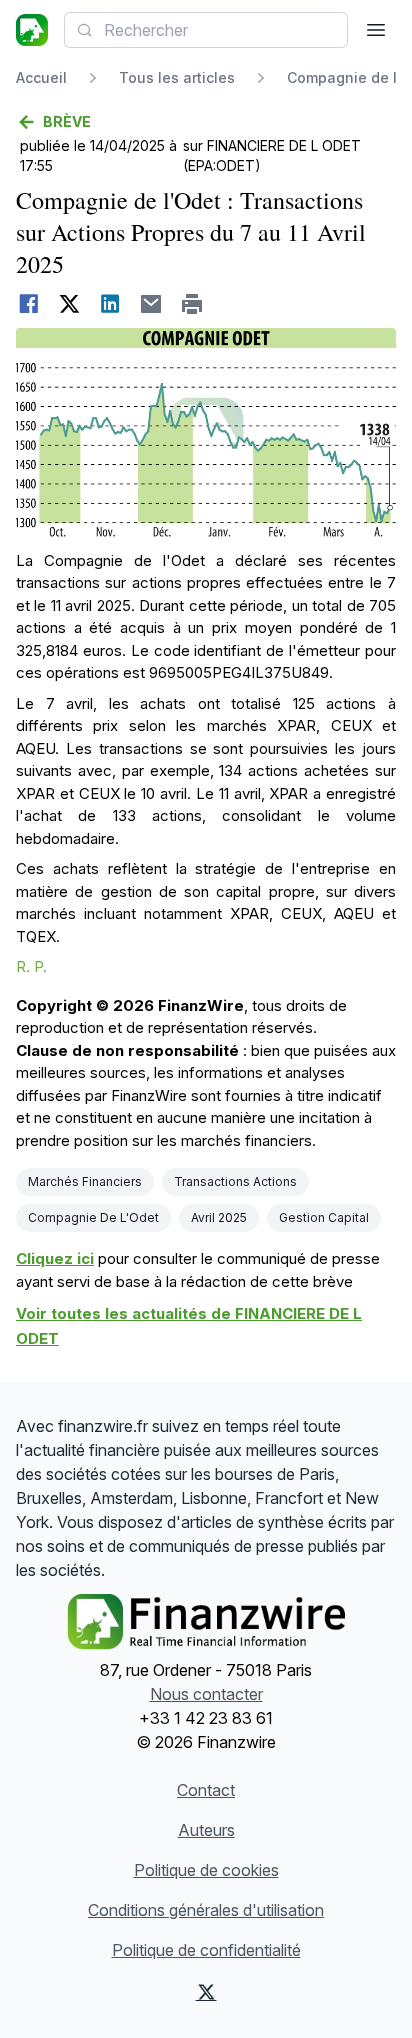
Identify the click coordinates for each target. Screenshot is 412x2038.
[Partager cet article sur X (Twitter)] (69, 304)
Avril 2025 (219, 1217)
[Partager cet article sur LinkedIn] (110, 304)
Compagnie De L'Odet (93, 1217)
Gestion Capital (324, 1217)
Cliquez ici (55, 1258)
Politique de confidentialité (206, 1950)
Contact (206, 1790)
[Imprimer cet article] (192, 304)
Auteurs (206, 1830)
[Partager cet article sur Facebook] (28, 304)
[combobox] (206, 30)
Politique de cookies (206, 1870)
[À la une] (32, 30)
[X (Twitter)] (206, 1992)
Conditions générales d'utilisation (206, 1910)
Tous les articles (177, 77)
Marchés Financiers (85, 1181)
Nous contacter (206, 1694)
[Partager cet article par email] (151, 304)
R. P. (31, 966)
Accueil (41, 77)
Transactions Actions (235, 1181)
